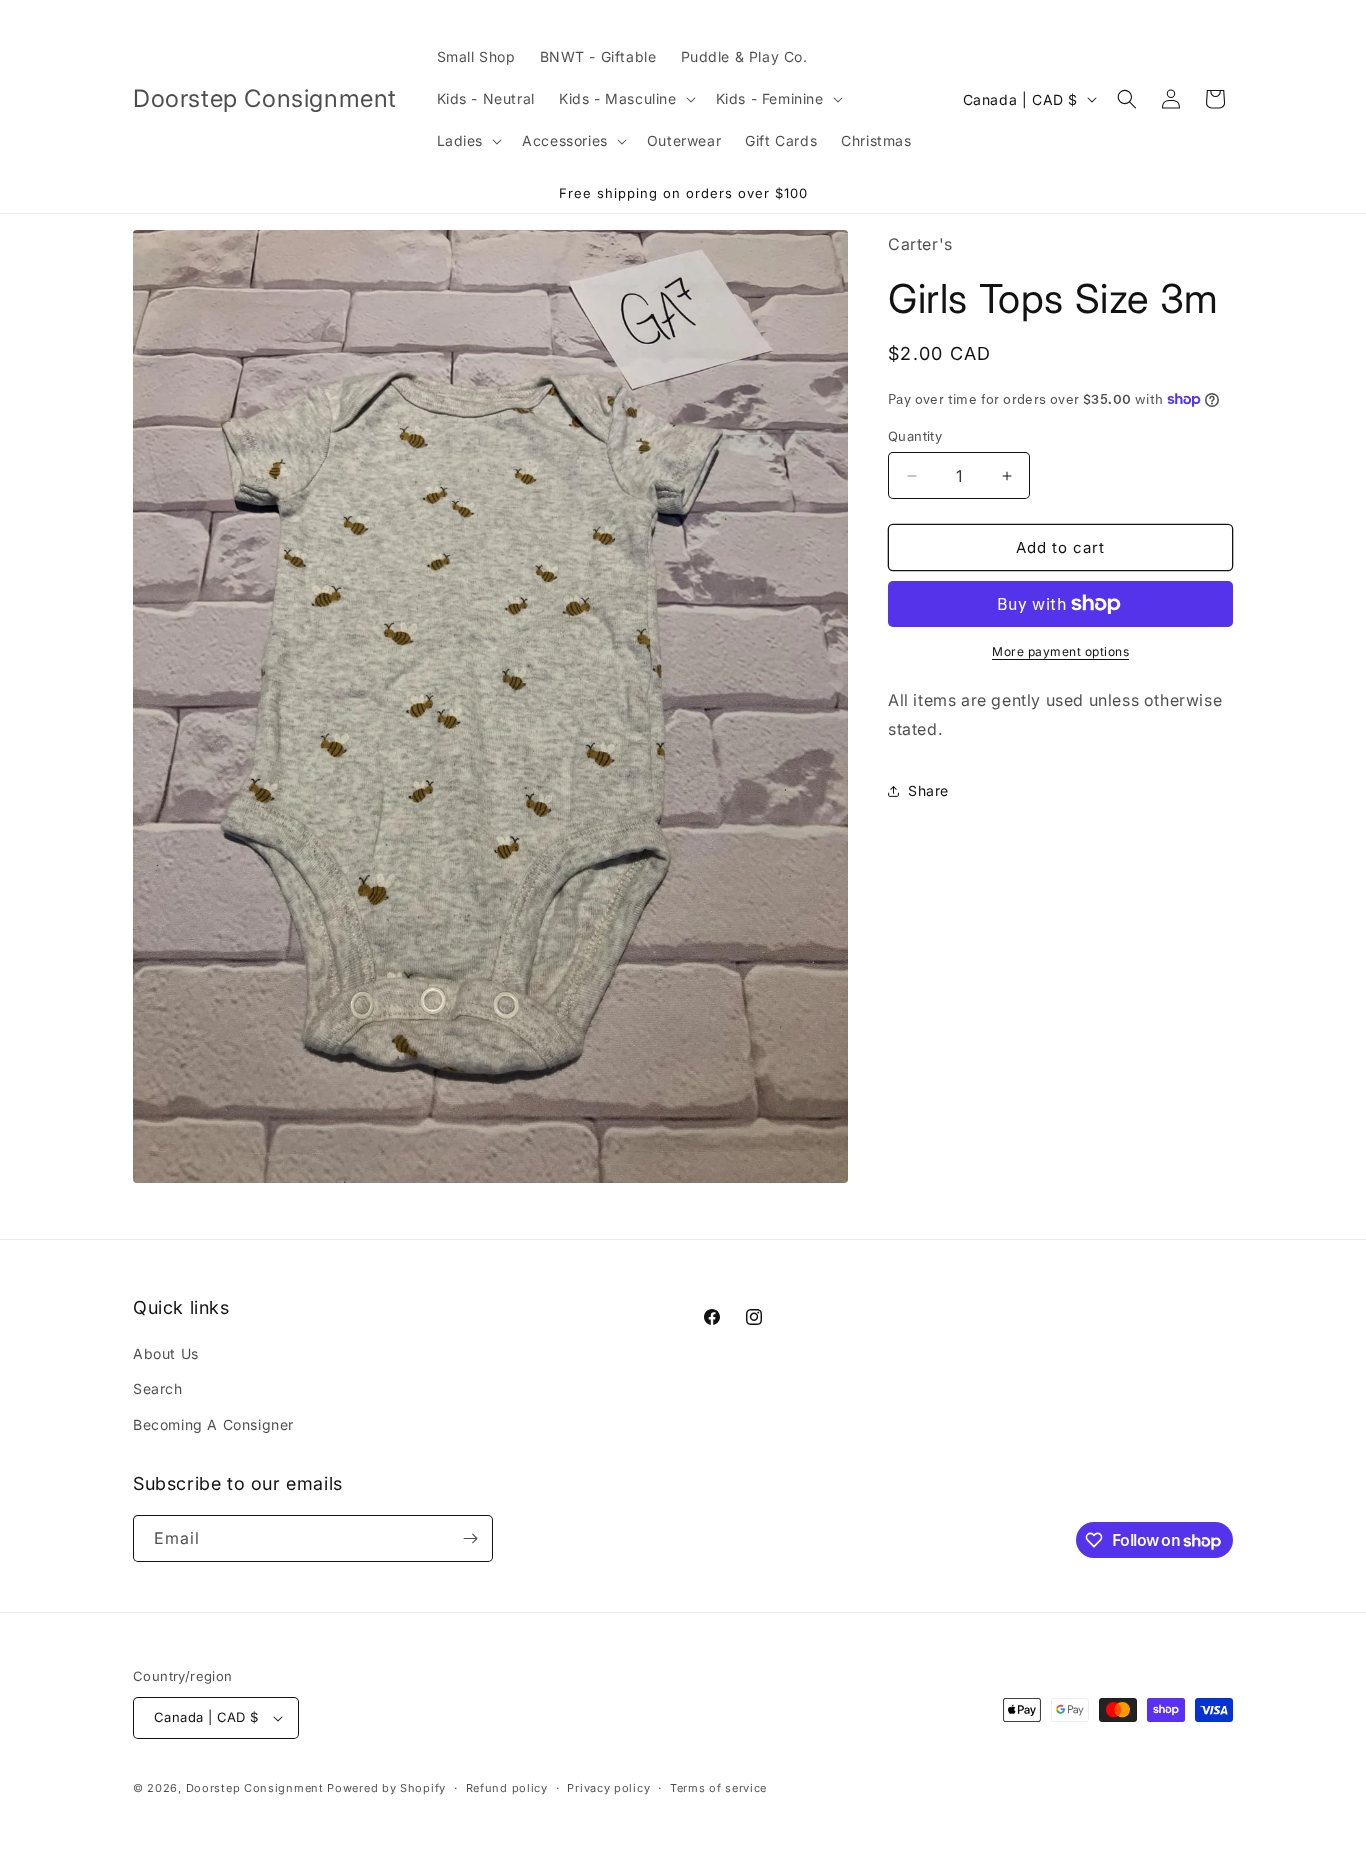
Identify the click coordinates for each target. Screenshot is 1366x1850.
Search (158, 1388)
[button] (625, 99)
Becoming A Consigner (213, 1424)
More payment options (1060, 651)
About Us (166, 1353)
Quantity (915, 436)
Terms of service (718, 1788)
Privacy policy (608, 1788)
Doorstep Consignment (255, 1788)
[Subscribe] (470, 1538)
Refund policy (507, 1788)
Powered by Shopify (386, 1788)
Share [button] (928, 790)
